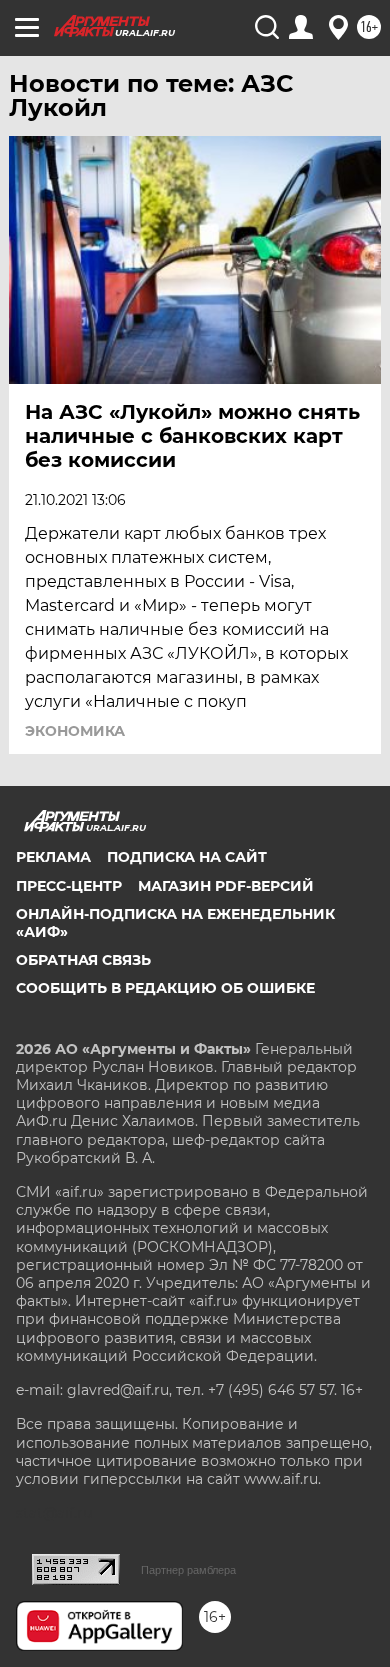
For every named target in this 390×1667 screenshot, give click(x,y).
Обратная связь (83, 960)
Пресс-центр (69, 886)
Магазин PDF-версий (226, 886)
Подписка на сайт (187, 857)
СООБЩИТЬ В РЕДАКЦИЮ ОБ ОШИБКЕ (165, 988)
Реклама (53, 857)
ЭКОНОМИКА (75, 731)
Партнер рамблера (188, 1570)
